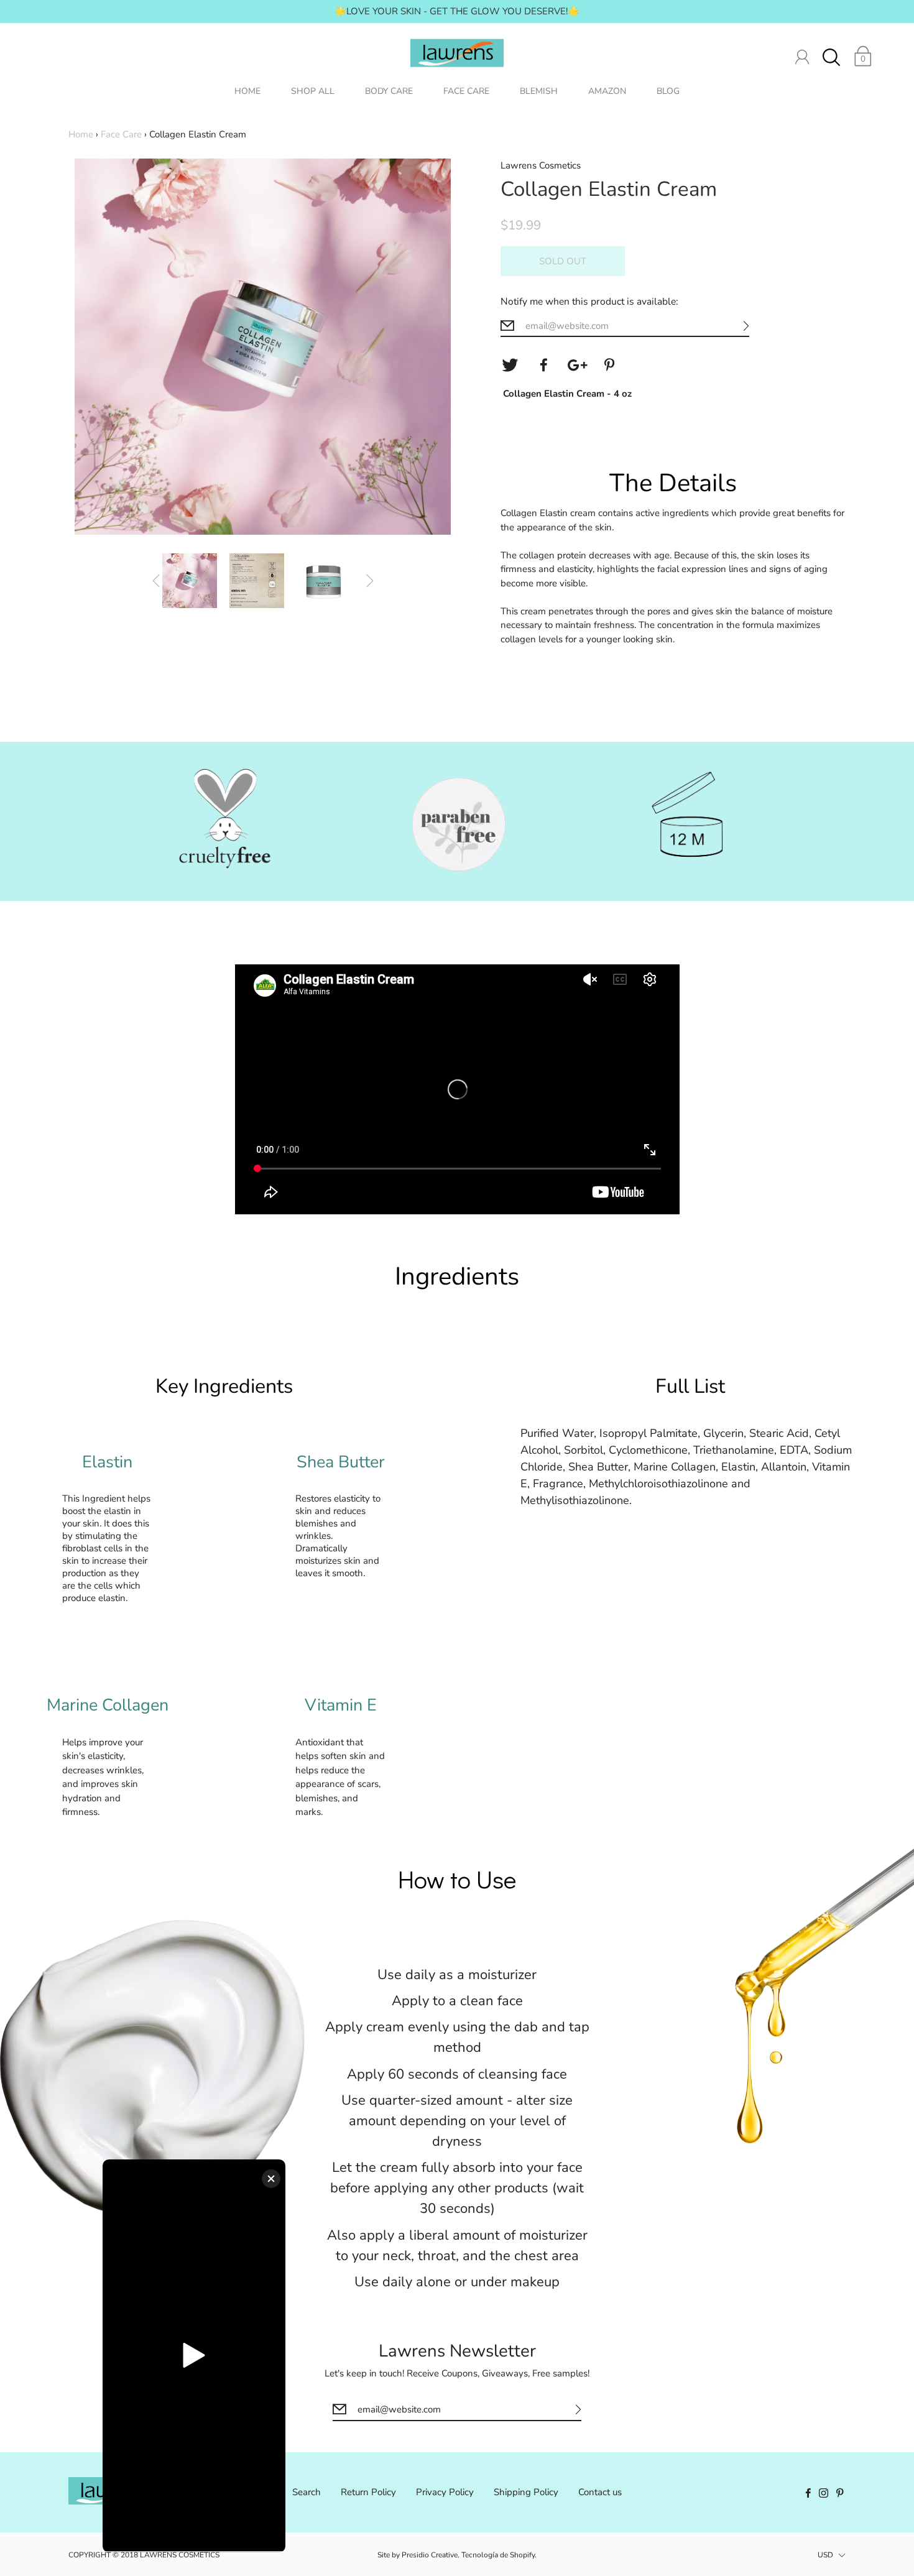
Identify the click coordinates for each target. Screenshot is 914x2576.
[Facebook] (543, 365)
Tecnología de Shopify (498, 2555)
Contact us (600, 2492)
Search (307, 2492)
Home (81, 134)
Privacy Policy (445, 2492)
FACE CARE (466, 91)
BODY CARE (389, 91)
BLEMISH (539, 91)
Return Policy (368, 2492)
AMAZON (607, 91)
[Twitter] (510, 365)
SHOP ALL (313, 91)
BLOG (668, 91)
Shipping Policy (526, 2492)
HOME (247, 91)
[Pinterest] (611, 365)
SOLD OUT (563, 261)
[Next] (370, 581)
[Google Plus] (577, 365)
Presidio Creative (430, 2555)
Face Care (121, 134)
